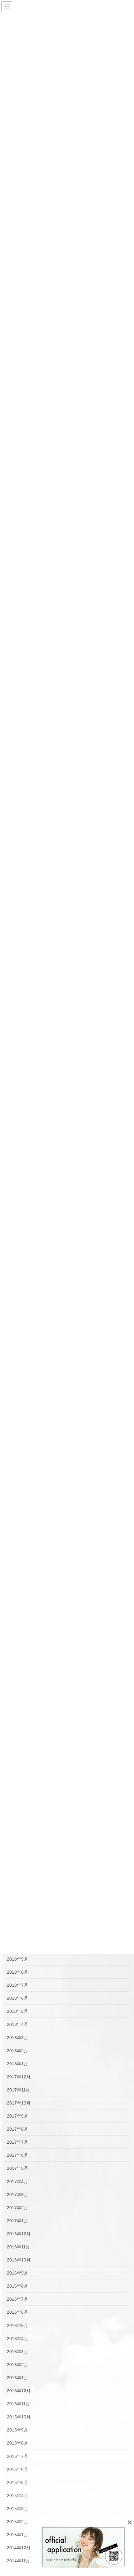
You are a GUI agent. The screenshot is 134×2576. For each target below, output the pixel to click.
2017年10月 (19, 2103)
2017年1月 (17, 2221)
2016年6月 (17, 2312)
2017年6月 (17, 2155)
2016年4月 (17, 2339)
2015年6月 (17, 2469)
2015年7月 (17, 2456)
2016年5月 (17, 2325)
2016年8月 (17, 2286)
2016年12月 (19, 2234)
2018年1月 (17, 2064)
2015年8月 (17, 2443)
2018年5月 (17, 2011)
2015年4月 (17, 2495)
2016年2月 (17, 2365)
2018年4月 (17, 2024)
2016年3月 (17, 2352)
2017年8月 (17, 2129)
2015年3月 (17, 2509)
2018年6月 (17, 1998)
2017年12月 (19, 2077)
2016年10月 (19, 2260)
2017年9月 (17, 2116)
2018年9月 (17, 1959)
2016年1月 (17, 2378)
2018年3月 (17, 2038)
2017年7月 (17, 2142)
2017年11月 (18, 2090)
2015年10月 (19, 2417)
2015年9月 (17, 2430)
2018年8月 (17, 1972)
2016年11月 (18, 2247)
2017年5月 (17, 2168)
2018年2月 (17, 2051)
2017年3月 (17, 2195)
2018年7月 (17, 1985)
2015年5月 (17, 2482)
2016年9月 (17, 2273)
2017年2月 (17, 2208)
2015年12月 (19, 2391)
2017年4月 (17, 2182)
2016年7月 (17, 2299)
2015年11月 (18, 2404)
